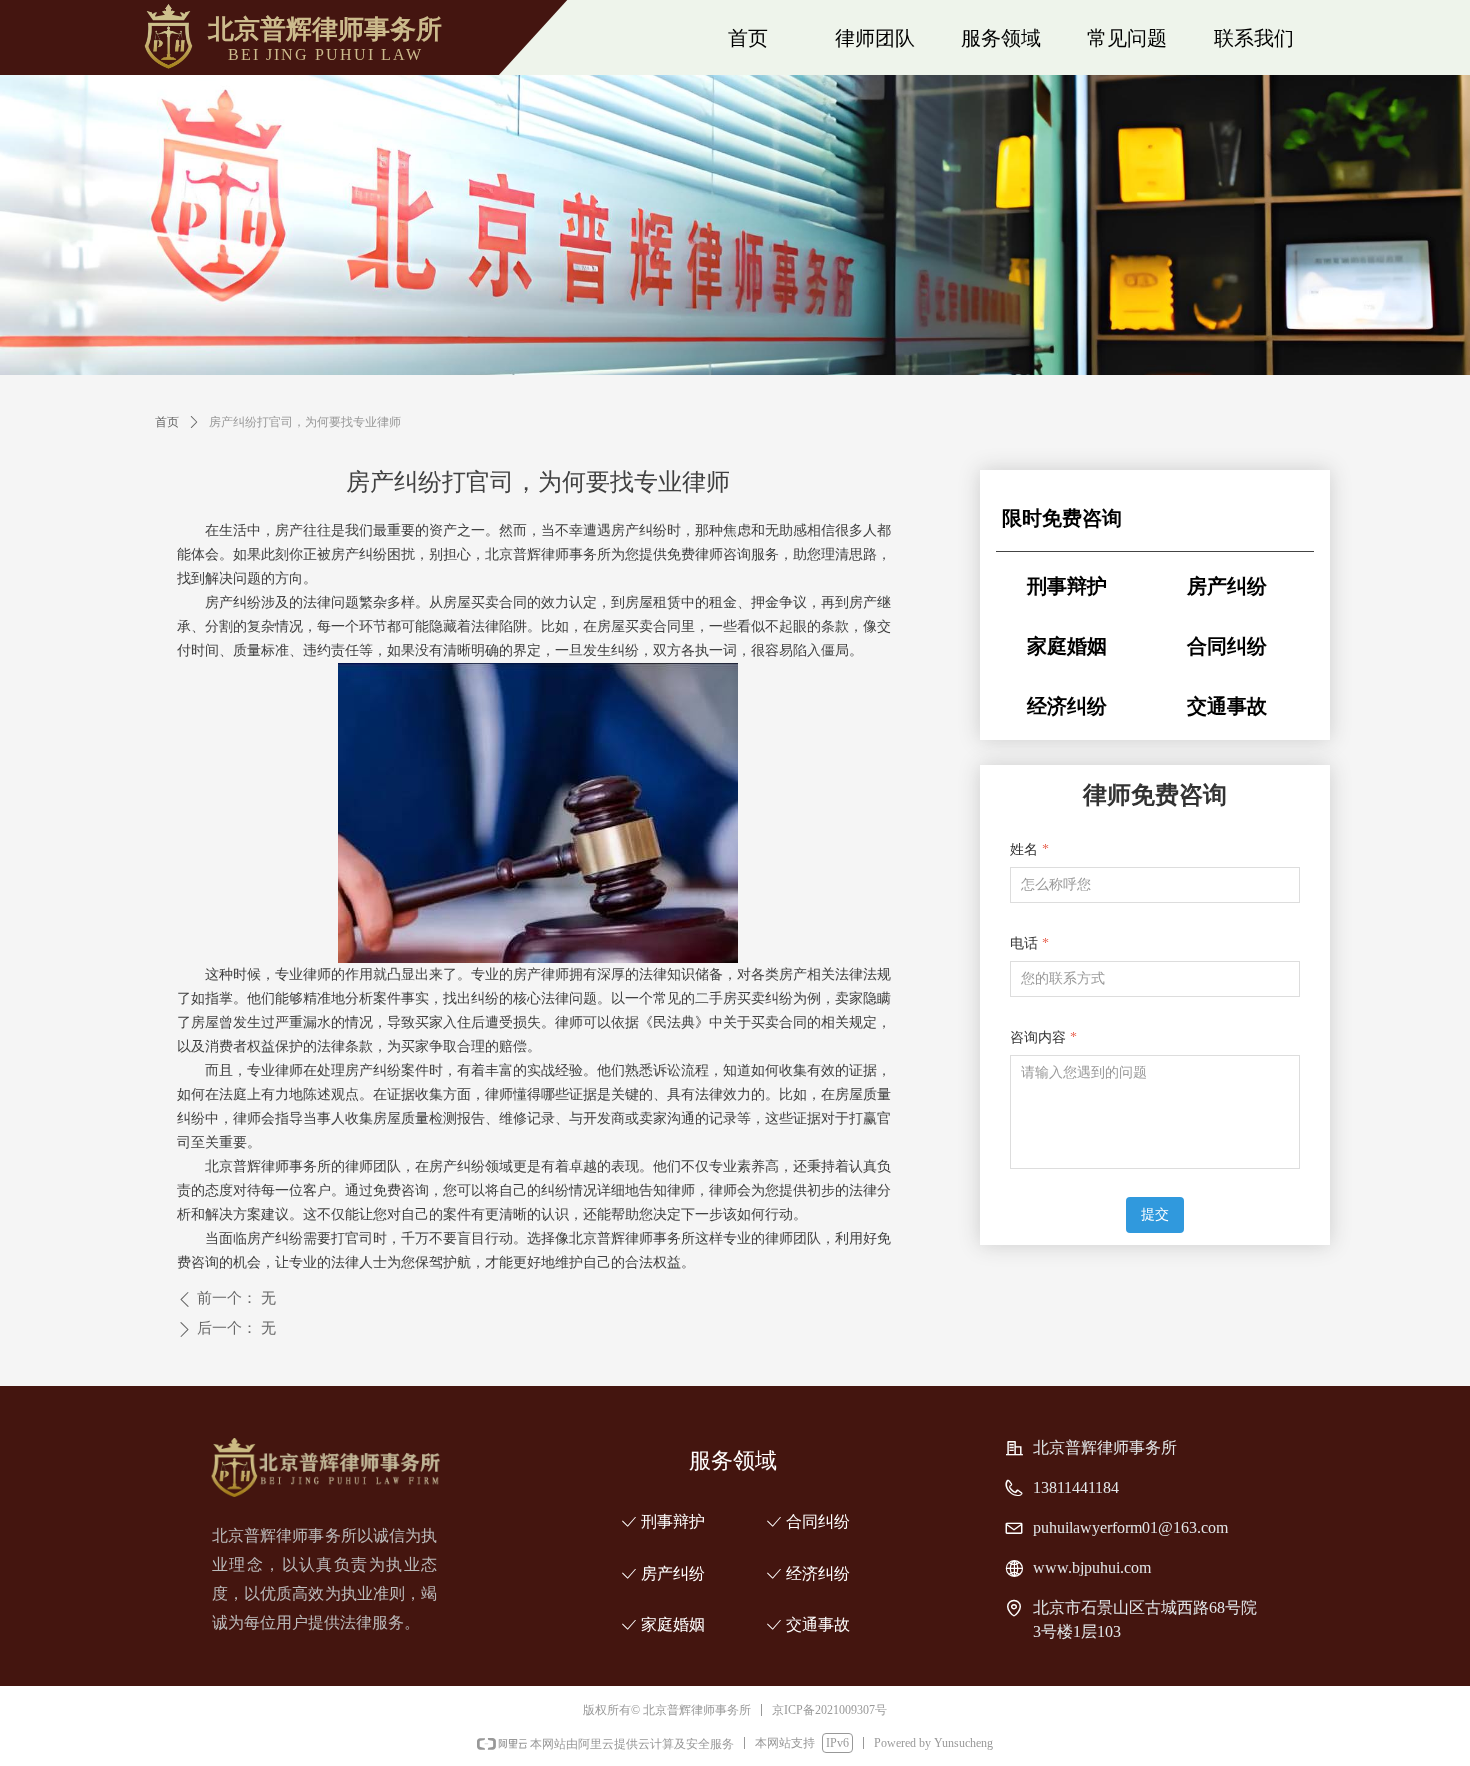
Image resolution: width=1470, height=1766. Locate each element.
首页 (167, 422)
